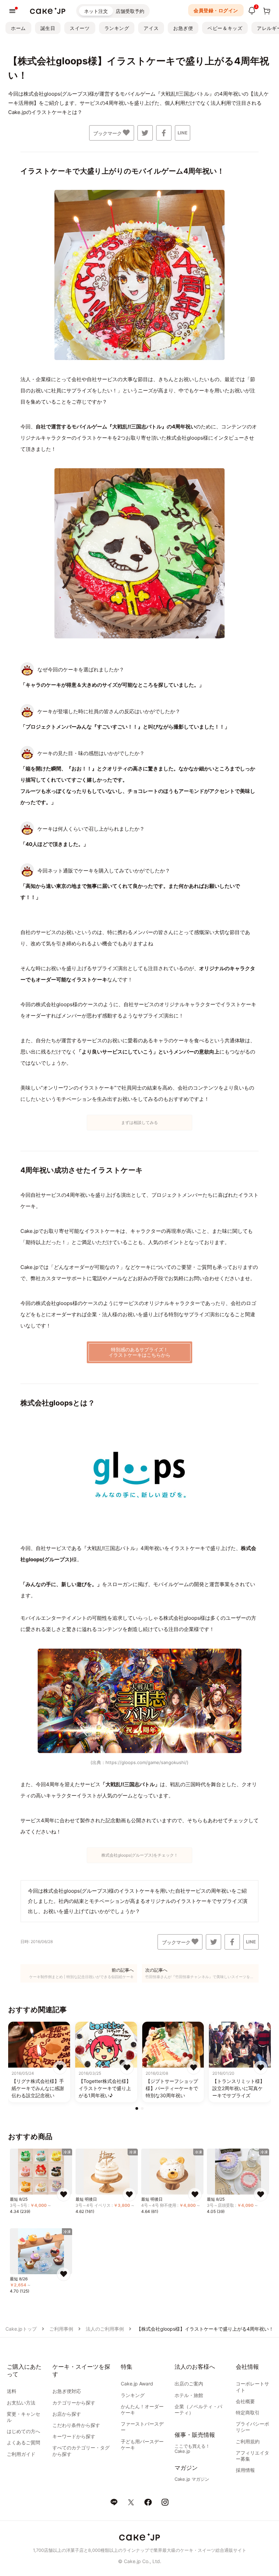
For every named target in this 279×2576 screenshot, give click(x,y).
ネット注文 (96, 11)
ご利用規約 (248, 2441)
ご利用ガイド (21, 2454)
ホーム (18, 28)
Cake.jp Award (137, 2384)
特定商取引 (248, 2412)
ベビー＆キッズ (225, 28)
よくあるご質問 (23, 2442)
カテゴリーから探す (74, 2403)
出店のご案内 (189, 2384)
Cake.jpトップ (21, 2329)
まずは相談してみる (139, 1122)
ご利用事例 (61, 2329)
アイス (151, 28)
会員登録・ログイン (216, 10)
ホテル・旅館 (189, 2395)
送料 (12, 2391)
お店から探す (67, 2414)
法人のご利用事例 (105, 2329)
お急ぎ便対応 (67, 2391)
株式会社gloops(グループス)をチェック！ (140, 1855)
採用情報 (245, 2470)
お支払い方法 (21, 2403)
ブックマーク (108, 133)
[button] (137, 2108)
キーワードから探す (74, 2436)
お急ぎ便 (183, 28)
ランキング (117, 28)
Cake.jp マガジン (192, 2479)
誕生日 (48, 28)
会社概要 (245, 2401)
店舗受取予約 (130, 11)
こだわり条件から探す (76, 2425)
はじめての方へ (23, 2431)
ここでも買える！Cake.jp (192, 2449)
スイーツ (80, 28)
